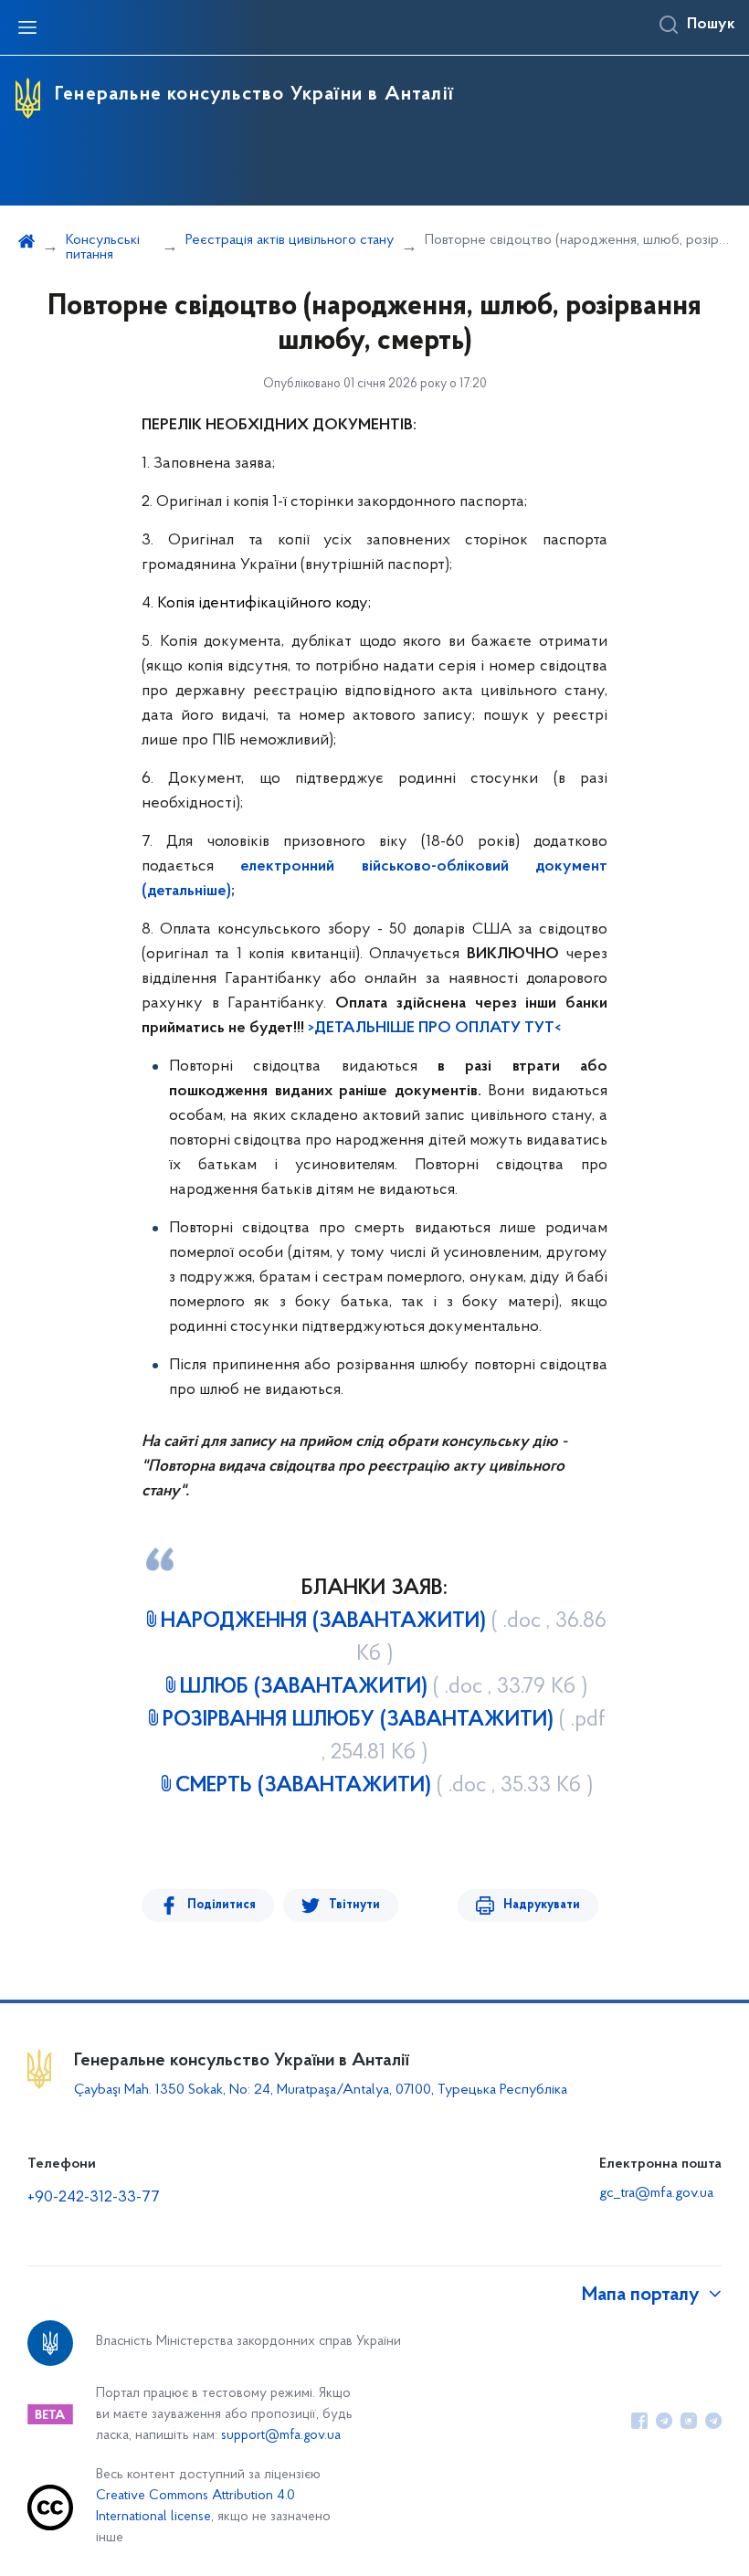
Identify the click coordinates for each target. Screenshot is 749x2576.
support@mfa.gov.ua (281, 2436)
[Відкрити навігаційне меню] (27, 27)
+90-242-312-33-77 (94, 2198)
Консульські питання (103, 248)
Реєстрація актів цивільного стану (290, 240)
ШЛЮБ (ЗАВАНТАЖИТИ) (384, 1687)
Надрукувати (542, 1905)
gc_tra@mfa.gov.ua (656, 2193)
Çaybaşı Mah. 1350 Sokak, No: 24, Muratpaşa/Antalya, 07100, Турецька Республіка (321, 2090)
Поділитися (222, 1905)
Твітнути (354, 1905)
